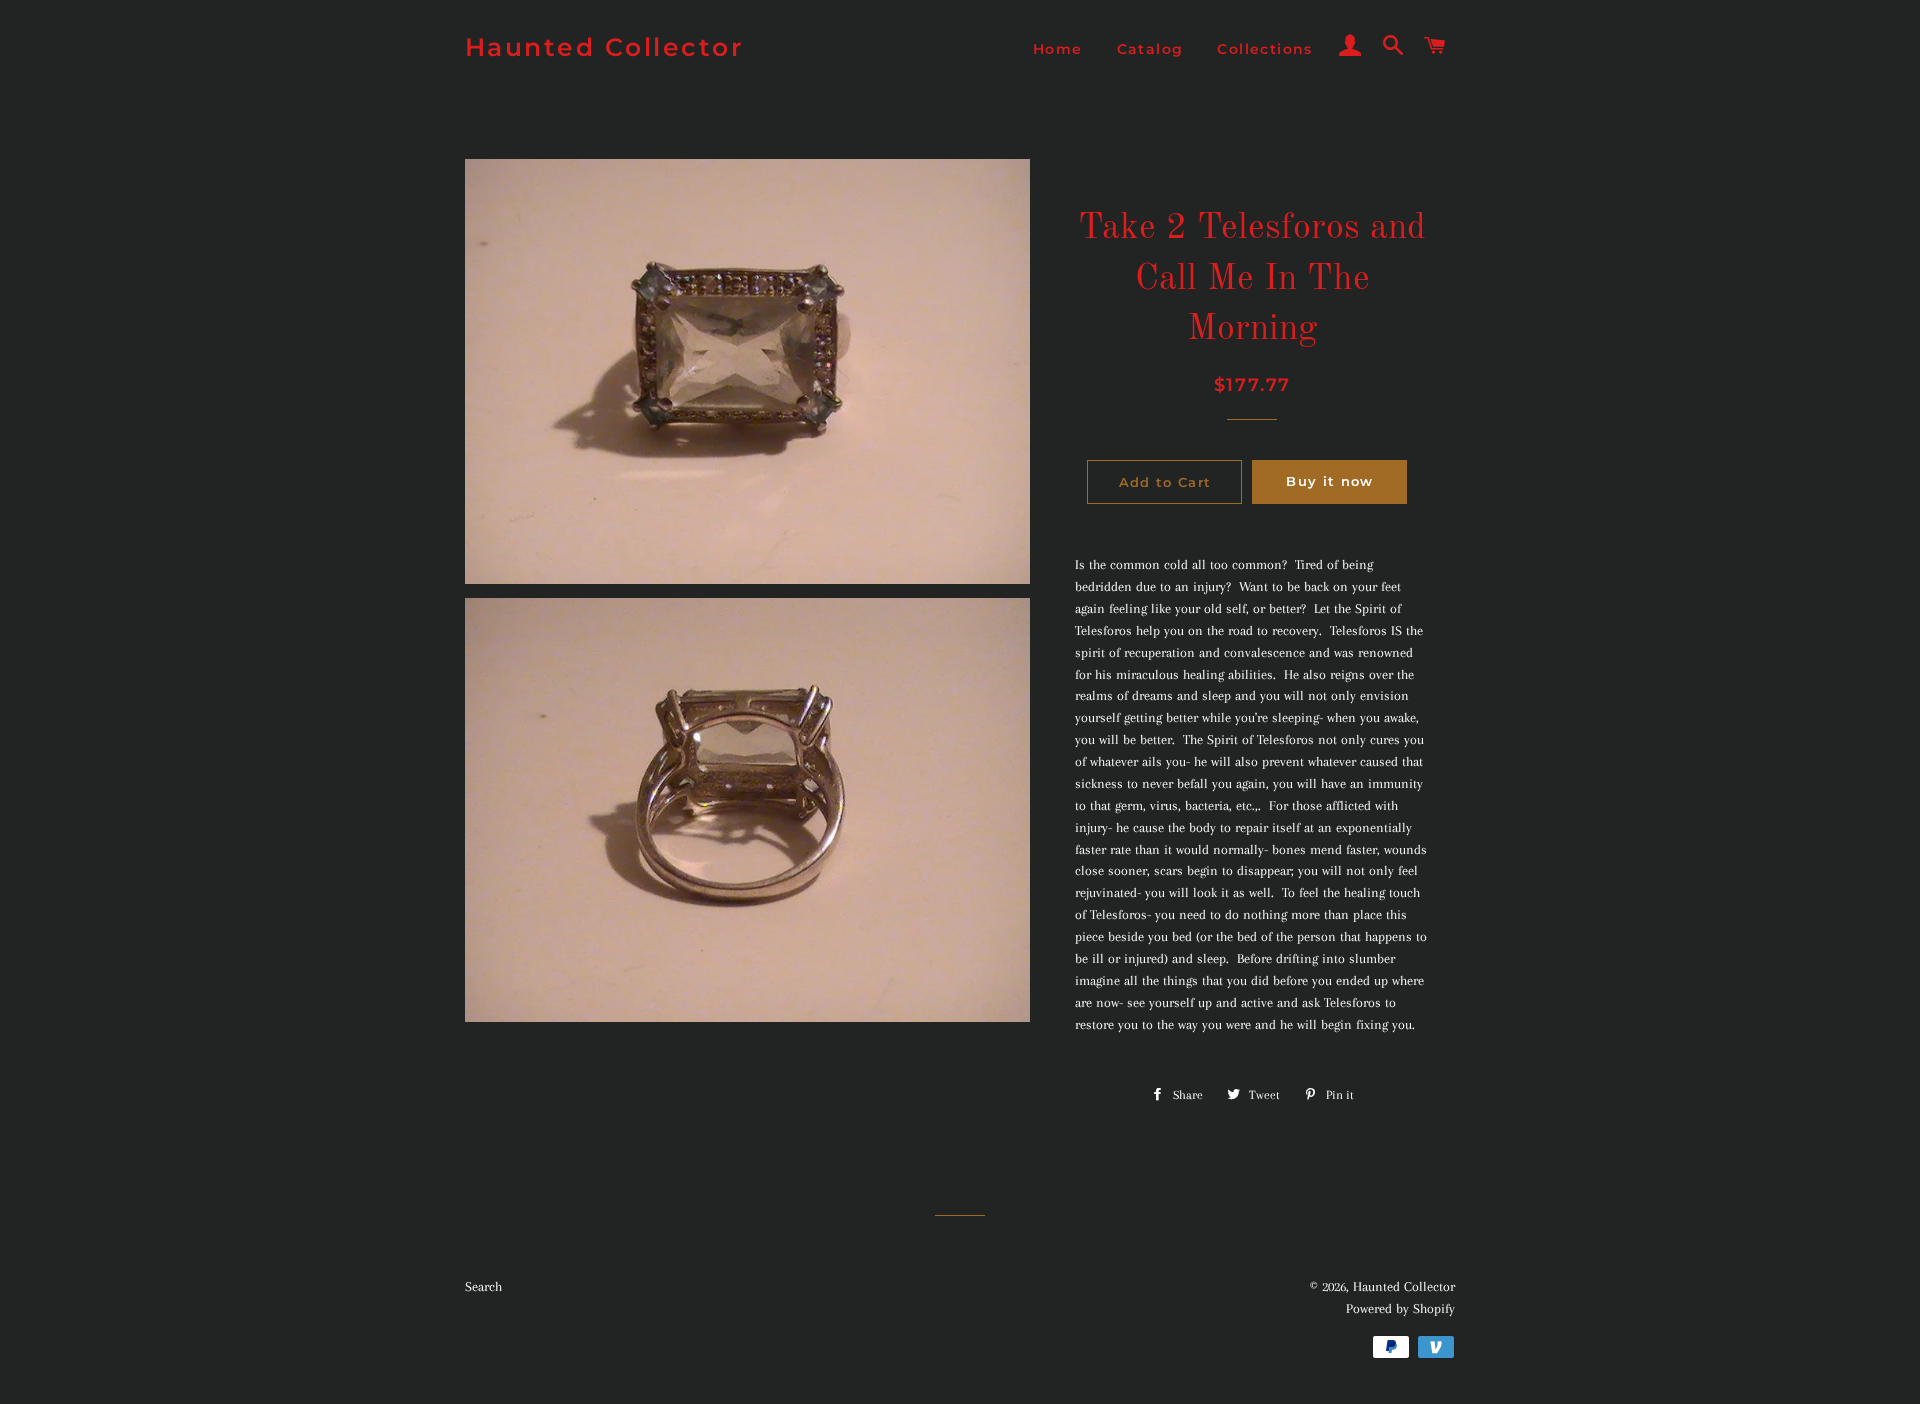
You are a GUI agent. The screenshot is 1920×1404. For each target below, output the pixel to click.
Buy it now (1329, 481)
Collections (1264, 49)
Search (483, 1286)
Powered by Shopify (1400, 1308)
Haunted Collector (605, 47)
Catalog (1150, 49)
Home (1058, 49)
